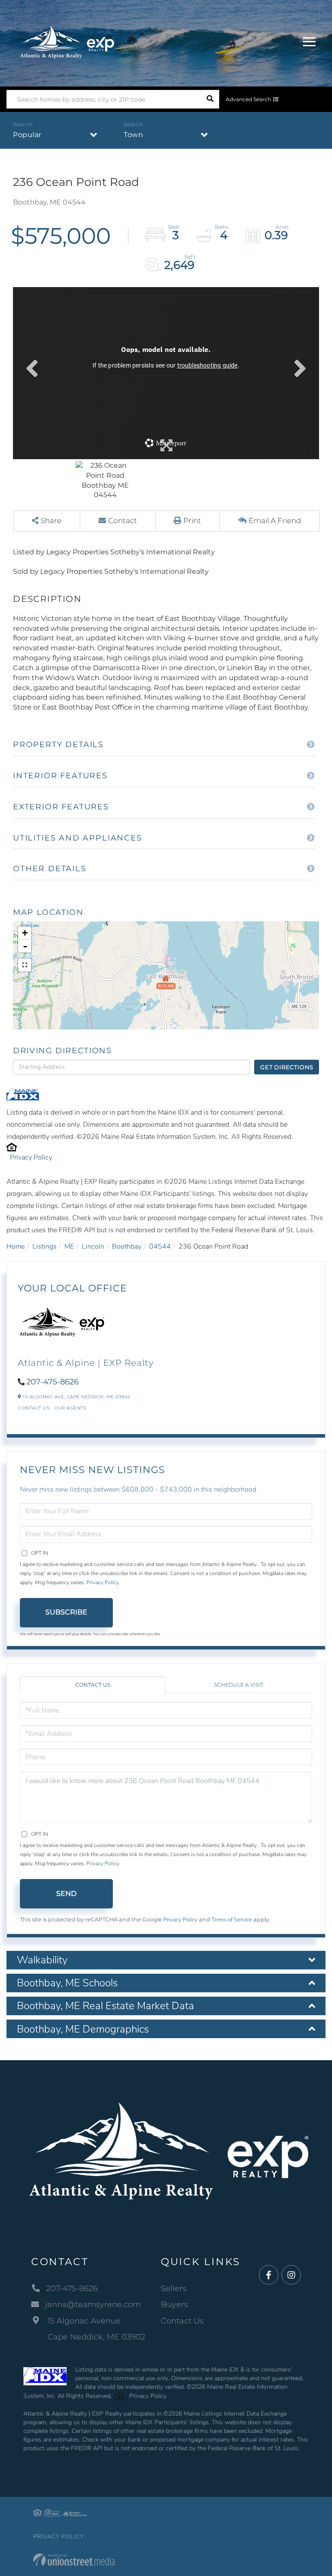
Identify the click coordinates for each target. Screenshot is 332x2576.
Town (133, 135)
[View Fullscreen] (25, 965)
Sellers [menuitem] (174, 2288)
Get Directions (287, 1067)
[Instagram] (291, 2275)
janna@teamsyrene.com (93, 2304)
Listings (45, 1246)
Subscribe (66, 1612)
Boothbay (127, 1246)
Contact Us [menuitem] (182, 2321)
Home (16, 1246)
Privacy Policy (31, 1157)
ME (69, 1246)
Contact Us (34, 1408)
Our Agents (70, 1408)
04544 (160, 1246)
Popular (27, 135)
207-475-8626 (53, 1382)
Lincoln (93, 1246)
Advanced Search (248, 99)
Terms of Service (232, 1920)
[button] (210, 99)
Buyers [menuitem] (174, 2304)
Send (66, 1894)
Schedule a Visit (239, 1685)
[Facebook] (269, 2275)
